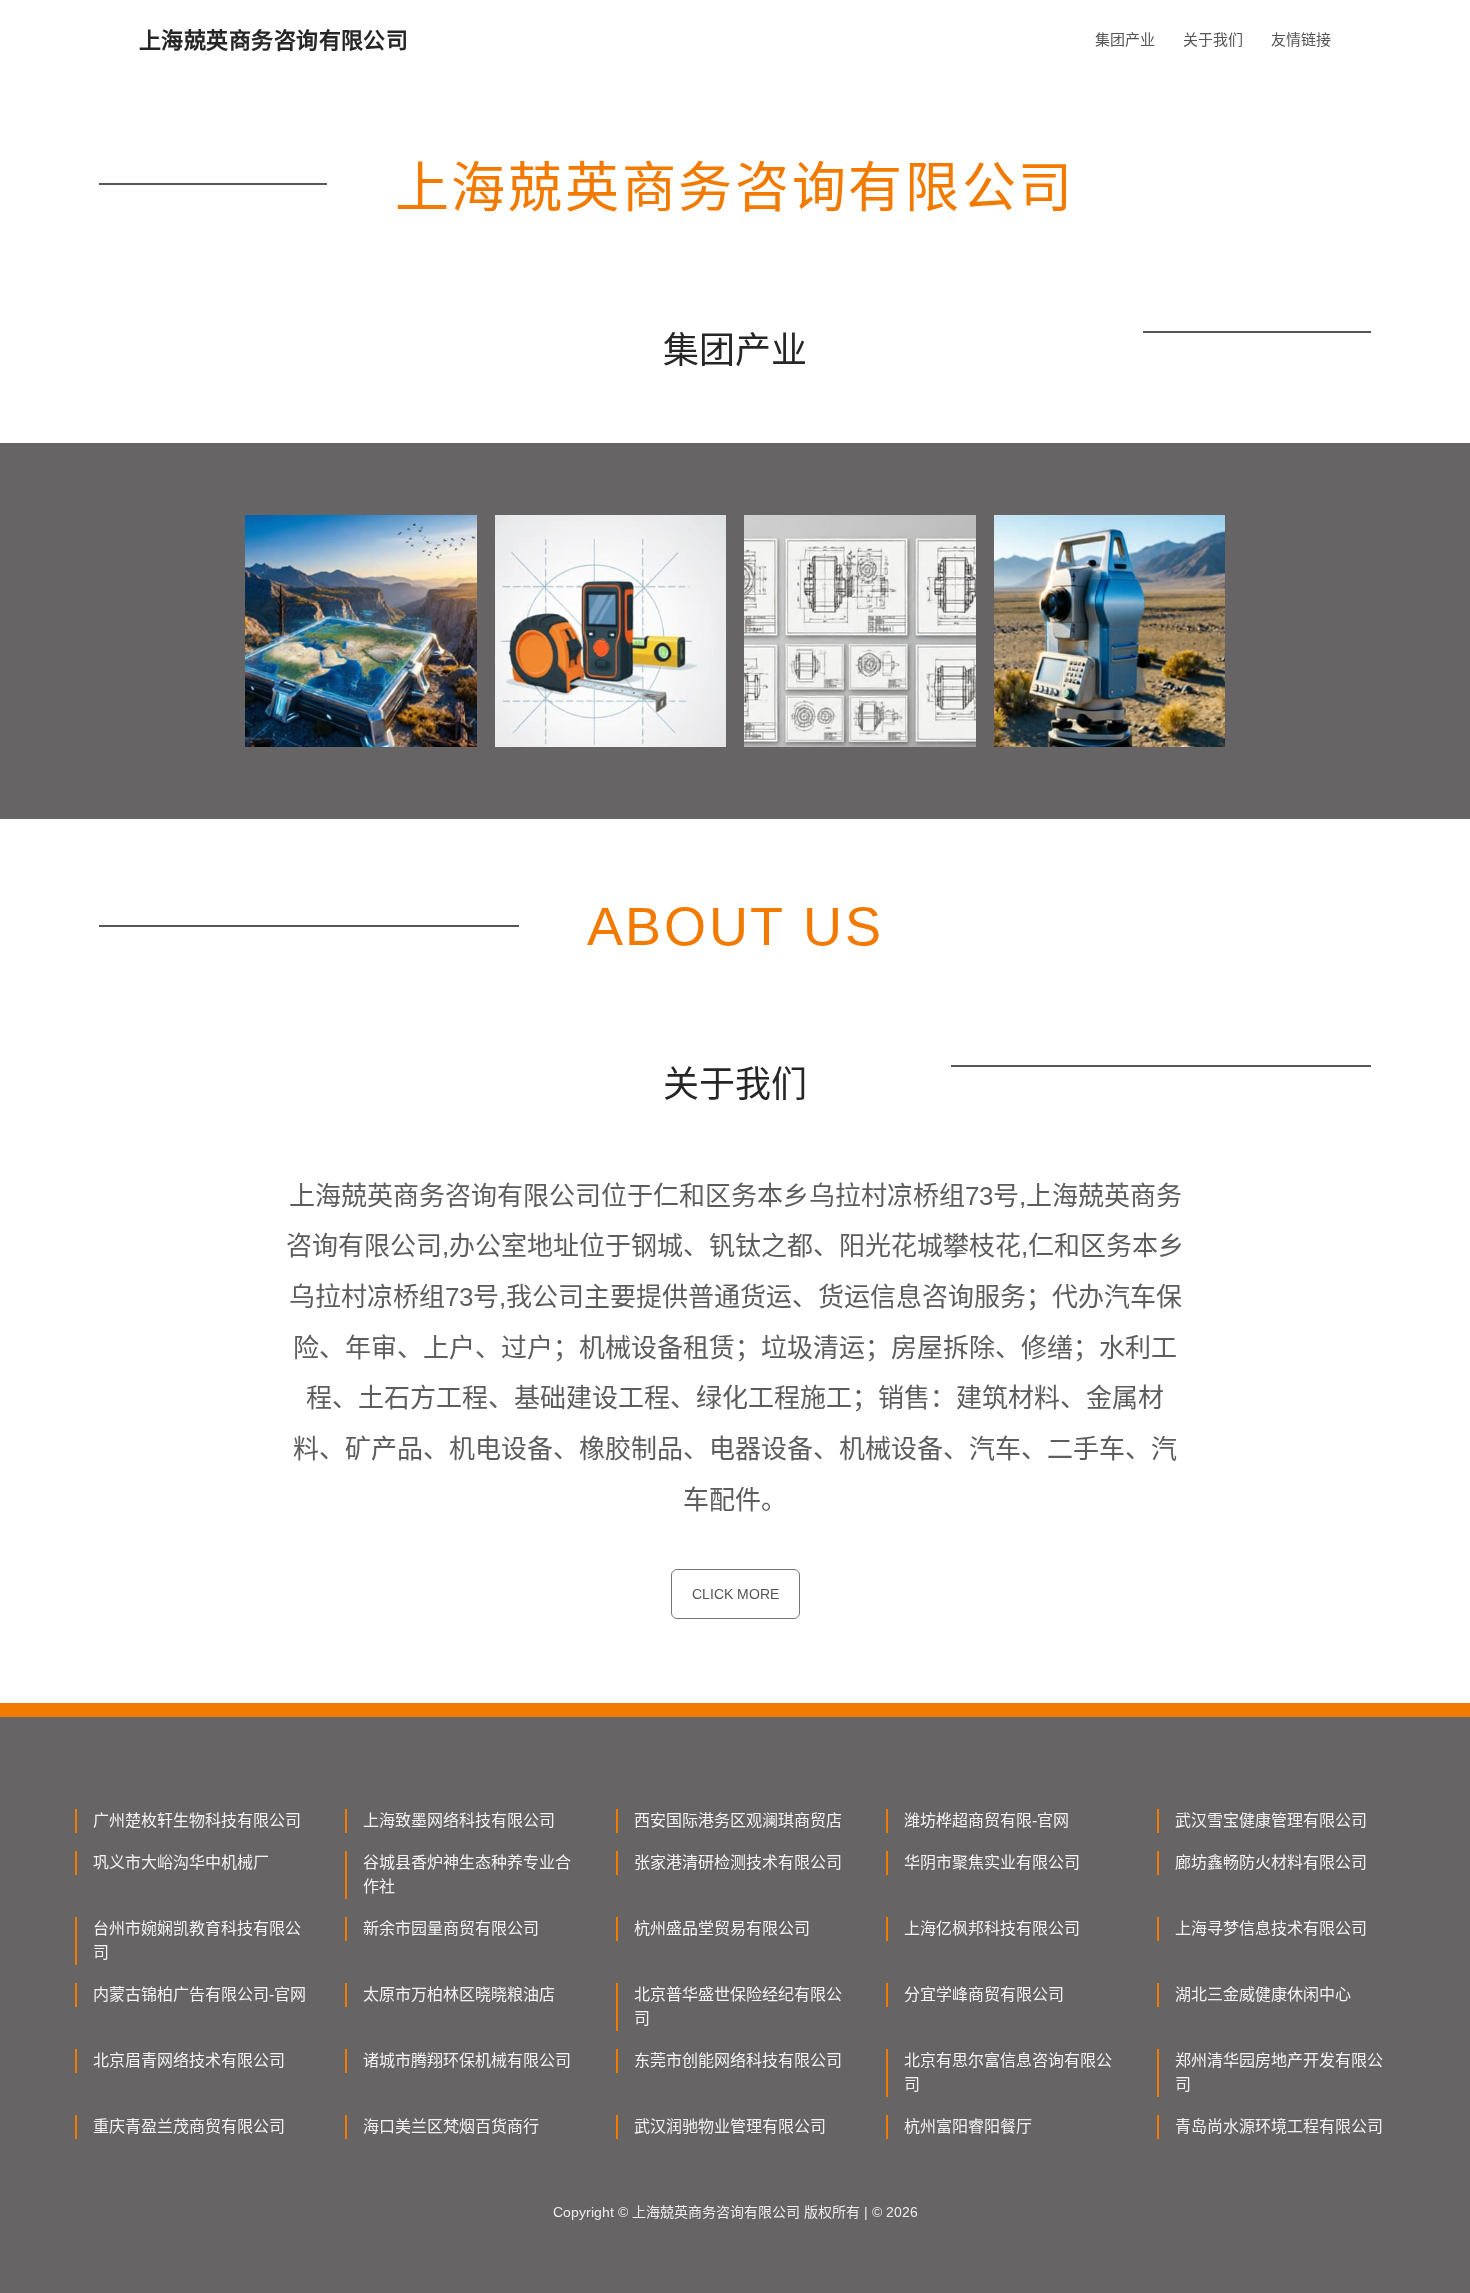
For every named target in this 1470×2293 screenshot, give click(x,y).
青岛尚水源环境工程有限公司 (1279, 2126)
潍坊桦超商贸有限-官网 (986, 1820)
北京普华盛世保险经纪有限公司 (738, 2006)
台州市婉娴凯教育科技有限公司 (197, 1940)
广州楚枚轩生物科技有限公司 (197, 1820)
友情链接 (1301, 39)
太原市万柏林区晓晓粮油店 (459, 1994)
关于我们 (1213, 39)
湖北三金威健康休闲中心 (1263, 1994)
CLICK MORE (735, 1594)
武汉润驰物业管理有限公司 (730, 2126)
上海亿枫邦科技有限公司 (992, 1928)
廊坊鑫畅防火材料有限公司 (1271, 1862)
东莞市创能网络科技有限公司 (738, 2060)
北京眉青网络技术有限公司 (189, 2060)
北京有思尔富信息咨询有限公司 (1008, 2072)
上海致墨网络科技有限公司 (459, 1820)
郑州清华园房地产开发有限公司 (1279, 2072)
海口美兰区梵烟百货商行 (451, 2126)
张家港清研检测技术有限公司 (738, 1862)
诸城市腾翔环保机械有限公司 (467, 2060)
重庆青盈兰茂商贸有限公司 (189, 2126)
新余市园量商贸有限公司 (451, 1928)
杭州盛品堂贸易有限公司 (722, 1928)
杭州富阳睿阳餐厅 (968, 2126)
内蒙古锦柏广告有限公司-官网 (199, 1994)
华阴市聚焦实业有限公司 (992, 1862)
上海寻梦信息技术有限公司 (1271, 1928)
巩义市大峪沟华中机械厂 (181, 1862)
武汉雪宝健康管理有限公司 (1271, 1820)
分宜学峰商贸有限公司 (984, 1994)
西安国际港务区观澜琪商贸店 (738, 1820)
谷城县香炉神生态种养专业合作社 (467, 1874)
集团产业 (1125, 39)
